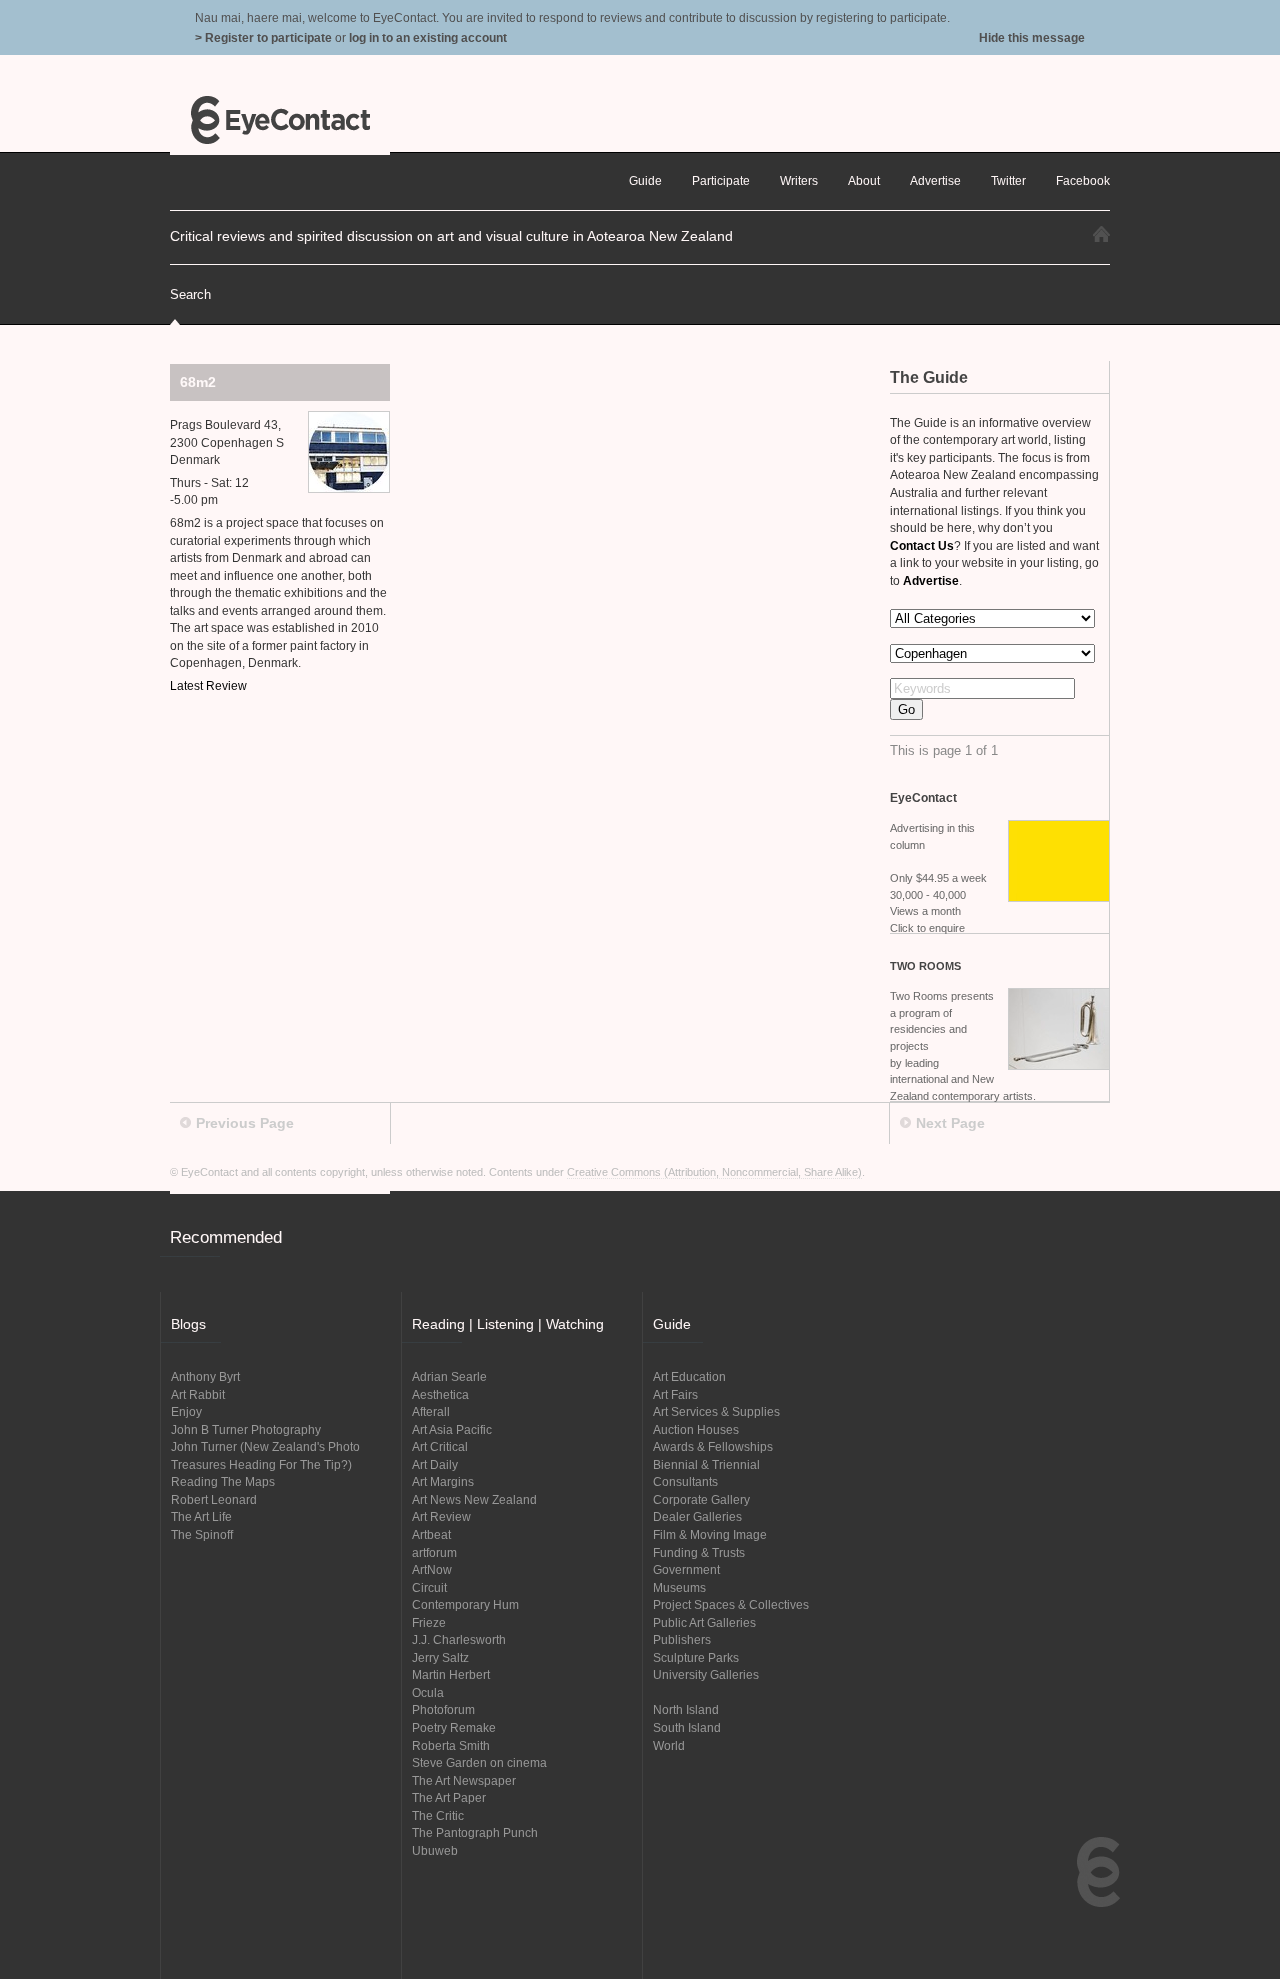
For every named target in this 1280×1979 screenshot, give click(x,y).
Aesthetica (440, 1394)
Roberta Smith (451, 1745)
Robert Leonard (214, 1499)
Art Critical (440, 1446)
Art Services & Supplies (716, 1411)
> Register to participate (263, 37)
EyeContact (280, 120)
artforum (434, 1552)
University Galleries (706, 1674)
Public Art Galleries (704, 1622)
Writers (799, 180)
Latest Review (208, 685)
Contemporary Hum (465, 1604)
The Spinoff (202, 1534)
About (864, 180)
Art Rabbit (198, 1394)
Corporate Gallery (701, 1499)
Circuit (429, 1587)
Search (190, 294)
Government (686, 1569)
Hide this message (1032, 37)
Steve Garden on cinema (479, 1762)
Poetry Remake (454, 1727)
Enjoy (186, 1411)
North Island (686, 1709)
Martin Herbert (451, 1674)
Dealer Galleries (697, 1516)
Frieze (429, 1622)
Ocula (428, 1692)
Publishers (682, 1639)
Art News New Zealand (474, 1499)
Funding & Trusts (699, 1552)
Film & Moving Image (710, 1534)
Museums (679, 1587)
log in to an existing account (428, 37)
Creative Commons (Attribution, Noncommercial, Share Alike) (714, 1172)
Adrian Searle (449, 1376)
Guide (645, 180)
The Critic (438, 1815)
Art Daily (435, 1464)
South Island (687, 1727)
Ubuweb (435, 1850)
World (669, 1745)
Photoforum (443, 1709)
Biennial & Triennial (706, 1464)
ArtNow (432, 1569)
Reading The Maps (223, 1481)
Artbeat (431, 1534)
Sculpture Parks (696, 1657)
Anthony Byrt (205, 1376)
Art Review (441, 1516)
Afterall (431, 1411)
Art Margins (443, 1481)
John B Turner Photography (246, 1429)
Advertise (935, 180)
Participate (721, 180)
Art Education (689, 1376)
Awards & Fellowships (713, 1446)
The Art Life (201, 1516)
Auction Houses (696, 1429)
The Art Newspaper (464, 1780)
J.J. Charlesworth (459, 1639)
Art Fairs (675, 1394)
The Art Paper (449, 1797)
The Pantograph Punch (475, 1832)
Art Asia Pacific (452, 1429)
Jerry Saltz (440, 1657)
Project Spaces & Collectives (731, 1604)
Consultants (685, 1481)
